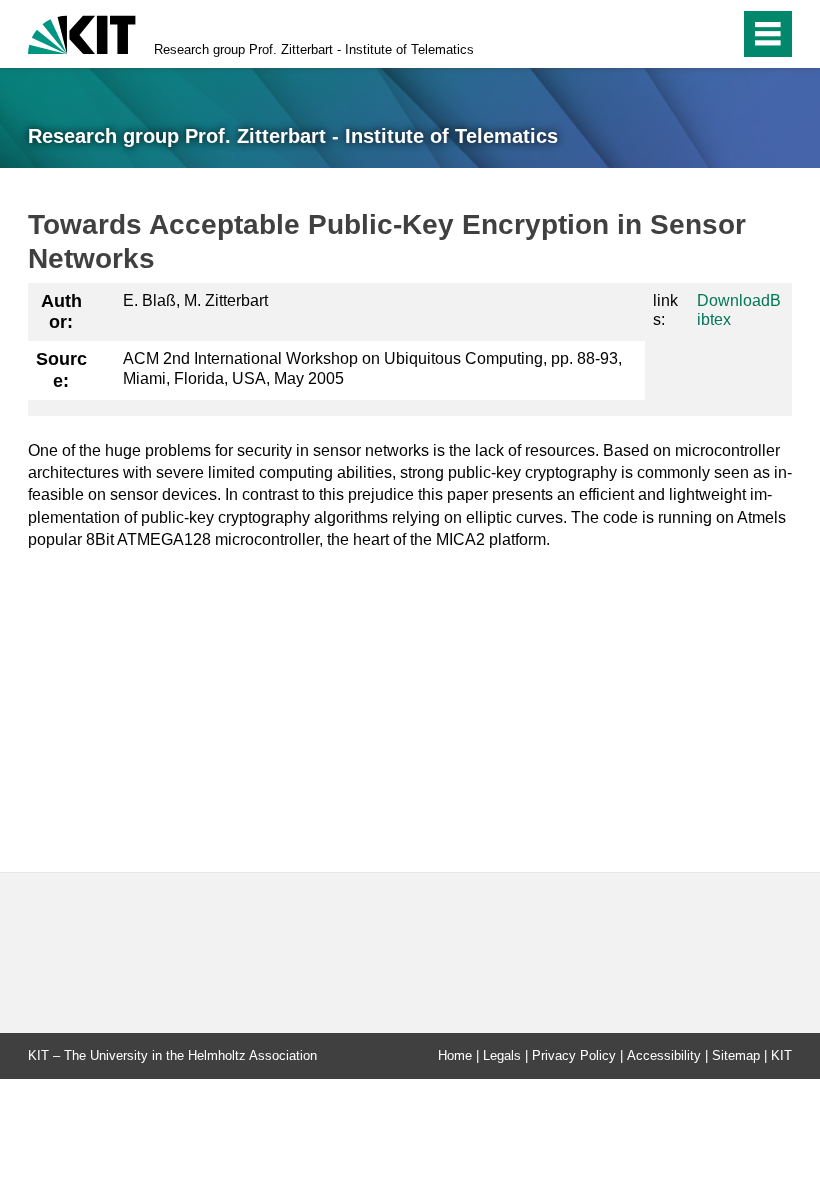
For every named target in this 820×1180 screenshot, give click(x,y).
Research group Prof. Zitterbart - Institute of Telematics (314, 49)
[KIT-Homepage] (82, 32)
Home (455, 1055)
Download (733, 300)
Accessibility (664, 1055)
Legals (502, 1055)
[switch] (681, 34)
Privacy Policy (574, 1055)
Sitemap (736, 1055)
